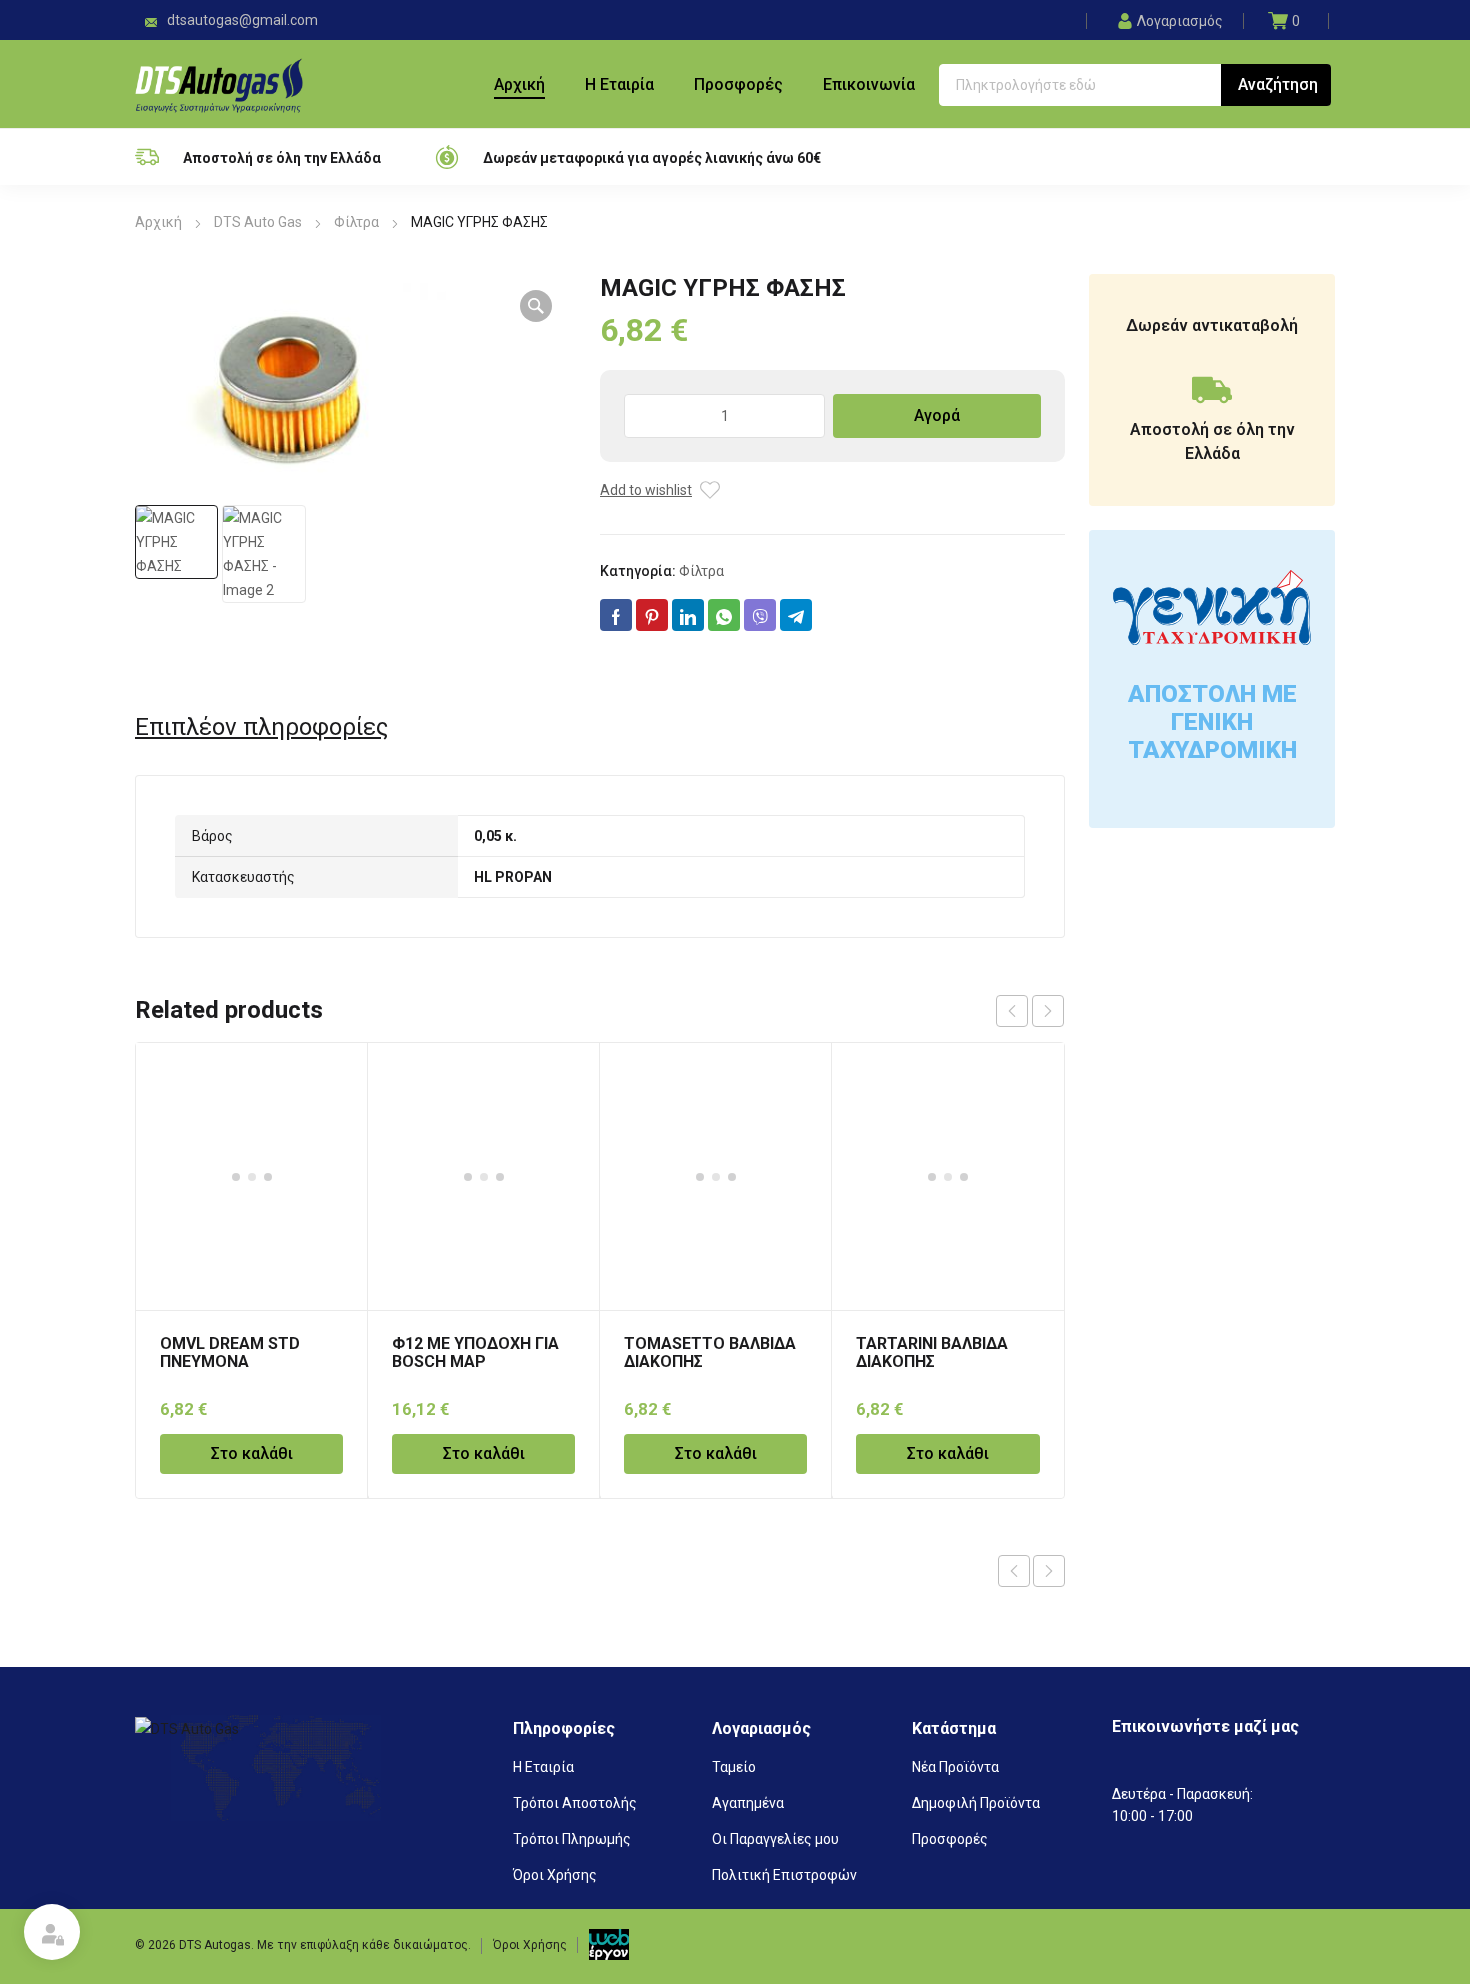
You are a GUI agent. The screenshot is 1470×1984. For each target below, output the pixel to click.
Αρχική (158, 222)
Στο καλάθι (252, 1453)
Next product (1049, 1571)
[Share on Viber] (760, 615)
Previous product (1014, 1571)
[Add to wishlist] (710, 490)
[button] (536, 306)
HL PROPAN (513, 877)
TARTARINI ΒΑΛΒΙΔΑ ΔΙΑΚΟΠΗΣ (932, 1352)
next (1048, 1011)
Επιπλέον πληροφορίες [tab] (261, 727)
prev (1012, 1011)
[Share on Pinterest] (652, 615)
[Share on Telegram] (796, 615)
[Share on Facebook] (616, 615)
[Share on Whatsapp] (724, 615)
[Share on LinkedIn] (688, 615)
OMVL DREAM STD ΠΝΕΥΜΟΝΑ (230, 1352)
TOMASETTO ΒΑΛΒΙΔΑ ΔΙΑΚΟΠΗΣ (710, 1352)
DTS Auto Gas (258, 222)
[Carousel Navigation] (1030, 1011)
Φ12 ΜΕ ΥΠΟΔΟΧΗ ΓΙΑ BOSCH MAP (475, 1352)
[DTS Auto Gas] (219, 84)
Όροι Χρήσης (530, 1945)
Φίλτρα (356, 222)
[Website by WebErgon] (609, 1944)
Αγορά (937, 415)
